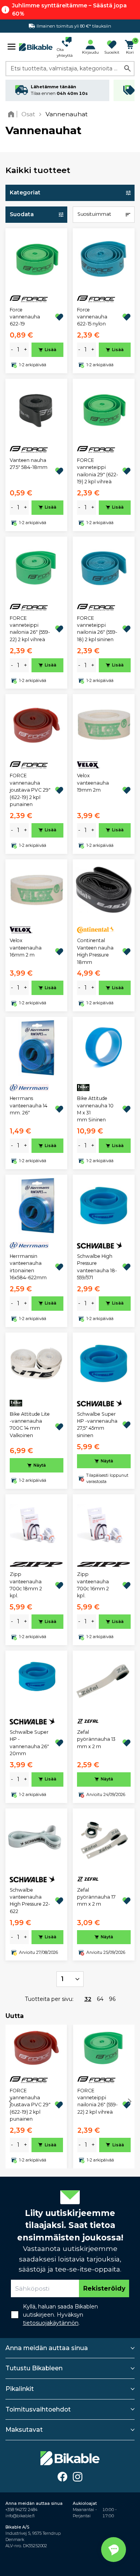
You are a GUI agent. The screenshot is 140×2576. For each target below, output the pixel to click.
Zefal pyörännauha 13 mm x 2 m (96, 1739)
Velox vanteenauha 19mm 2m (93, 783)
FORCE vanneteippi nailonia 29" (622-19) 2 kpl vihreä (98, 471)
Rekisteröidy (104, 2288)
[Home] (13, 114)
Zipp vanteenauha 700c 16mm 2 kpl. (93, 1585)
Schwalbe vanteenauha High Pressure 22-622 (30, 1901)
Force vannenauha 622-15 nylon (92, 317)
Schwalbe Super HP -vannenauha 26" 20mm (29, 1743)
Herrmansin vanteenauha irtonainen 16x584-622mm (28, 1267)
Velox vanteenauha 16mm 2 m (26, 948)
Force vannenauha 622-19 (25, 317)
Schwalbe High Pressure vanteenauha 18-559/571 (97, 1267)
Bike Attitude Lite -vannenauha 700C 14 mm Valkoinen (30, 1425)
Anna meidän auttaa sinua (47, 2348)
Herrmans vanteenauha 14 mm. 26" (29, 1105)
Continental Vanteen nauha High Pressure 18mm (95, 951)
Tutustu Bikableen (34, 2368)
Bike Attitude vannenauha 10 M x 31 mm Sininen (95, 1109)
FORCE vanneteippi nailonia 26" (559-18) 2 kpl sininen (97, 629)
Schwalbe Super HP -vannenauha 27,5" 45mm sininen (97, 1425)
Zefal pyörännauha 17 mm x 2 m (96, 1897)
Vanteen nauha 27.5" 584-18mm (29, 464)
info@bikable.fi (20, 2516)
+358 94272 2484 (21, 2510)
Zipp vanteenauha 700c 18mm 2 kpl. (26, 1585)
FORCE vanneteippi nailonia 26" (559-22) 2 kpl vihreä (30, 629)
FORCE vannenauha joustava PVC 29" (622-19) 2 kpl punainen (30, 790)
